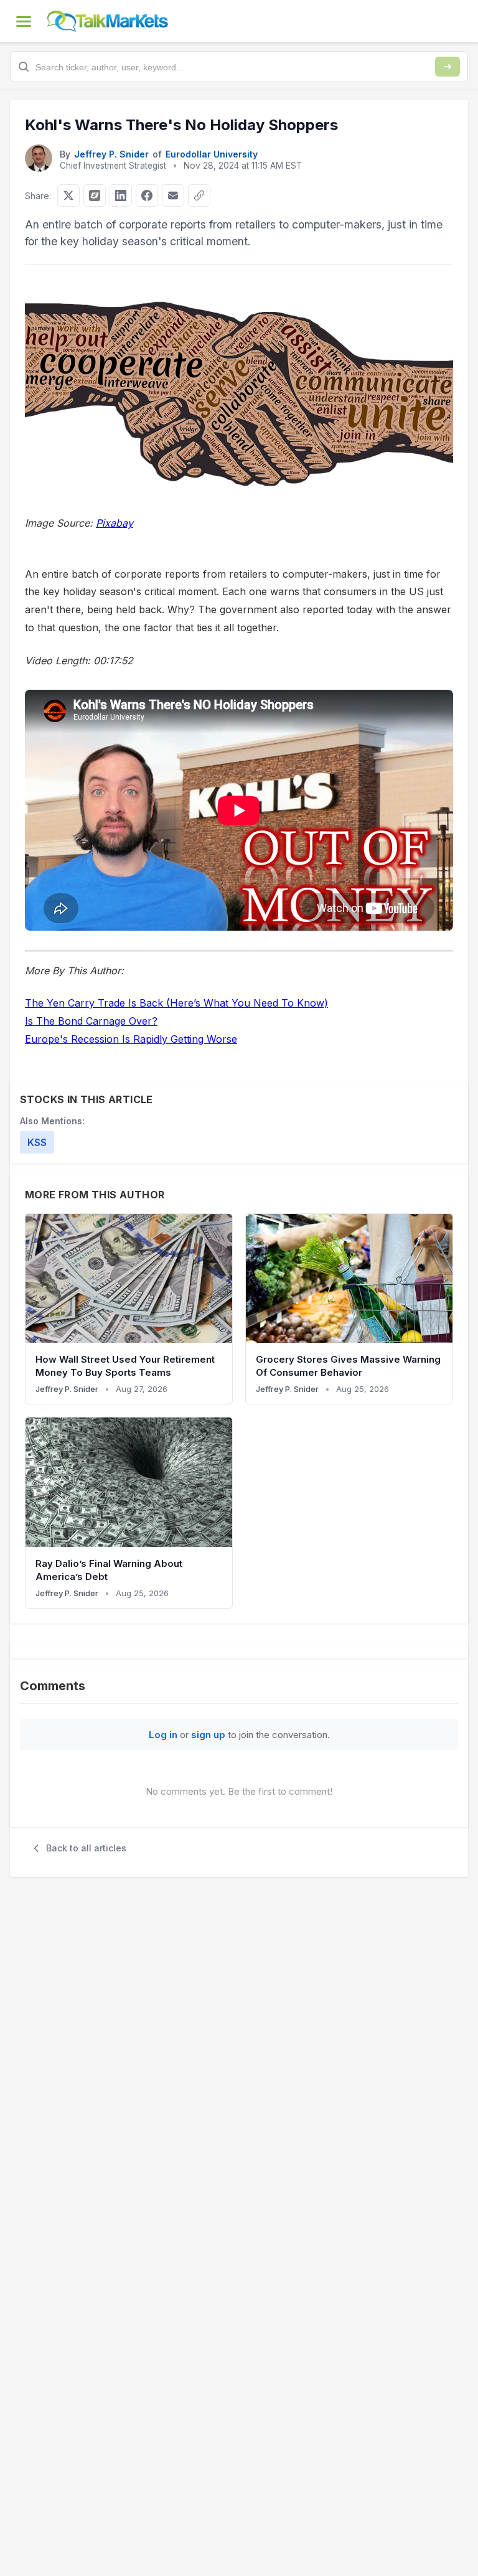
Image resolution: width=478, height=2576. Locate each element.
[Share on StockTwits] (95, 195)
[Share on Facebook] (147, 195)
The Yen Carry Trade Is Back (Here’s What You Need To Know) (176, 1003)
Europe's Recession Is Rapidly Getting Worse (131, 1039)
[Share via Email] (173, 195)
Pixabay (115, 523)
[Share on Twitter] (68, 195)
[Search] (448, 67)
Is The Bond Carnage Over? (91, 1021)
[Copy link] (199, 195)
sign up (208, 1735)
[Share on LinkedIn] (121, 195)
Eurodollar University (212, 154)
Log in (163, 1735)
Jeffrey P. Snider (111, 154)
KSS (37, 1142)
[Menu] (24, 21)
